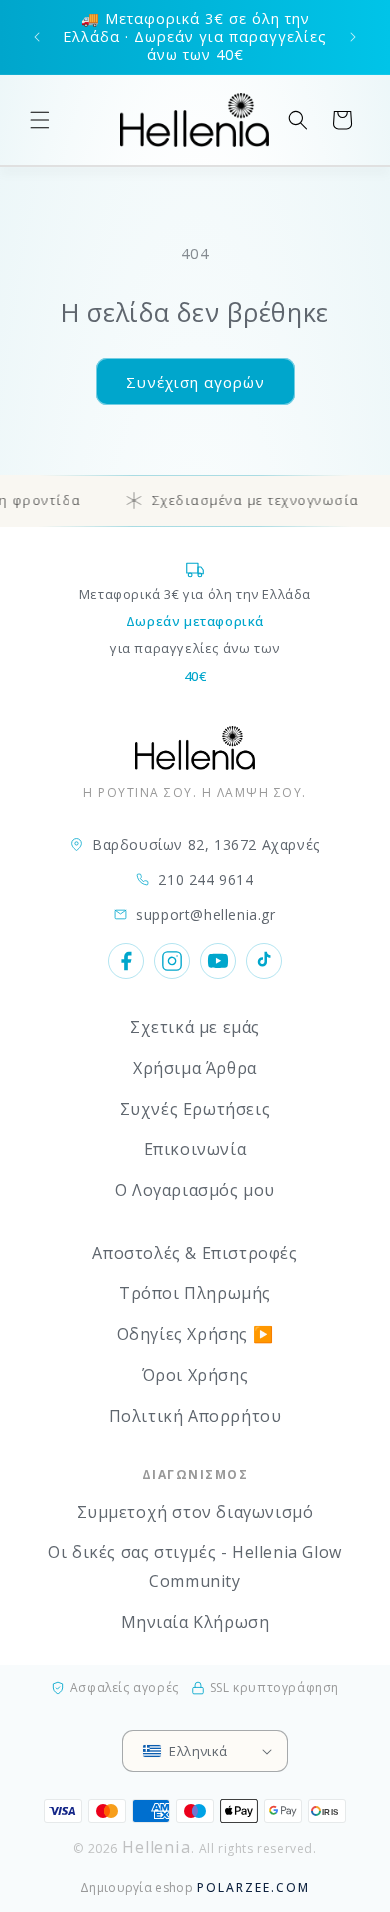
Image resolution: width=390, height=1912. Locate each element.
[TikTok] (264, 961)
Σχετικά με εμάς (195, 1027)
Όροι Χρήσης (195, 1375)
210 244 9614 (205, 879)
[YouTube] (218, 961)
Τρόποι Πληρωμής (195, 1293)
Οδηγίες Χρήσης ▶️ (195, 1334)
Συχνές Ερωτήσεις (195, 1109)
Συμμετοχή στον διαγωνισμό (195, 1512)
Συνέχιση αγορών (195, 382)
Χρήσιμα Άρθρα (195, 1068)
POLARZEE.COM (253, 1887)
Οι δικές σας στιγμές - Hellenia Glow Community (195, 1566)
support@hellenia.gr (205, 914)
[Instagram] (172, 961)
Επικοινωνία (195, 1149)
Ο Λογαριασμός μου (195, 1190)
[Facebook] (126, 961)
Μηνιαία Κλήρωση (195, 1622)
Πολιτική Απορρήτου (195, 1416)
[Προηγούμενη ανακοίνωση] (37, 37)
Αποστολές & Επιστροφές (194, 1253)
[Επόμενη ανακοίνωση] (353, 37)
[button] (40, 120)
